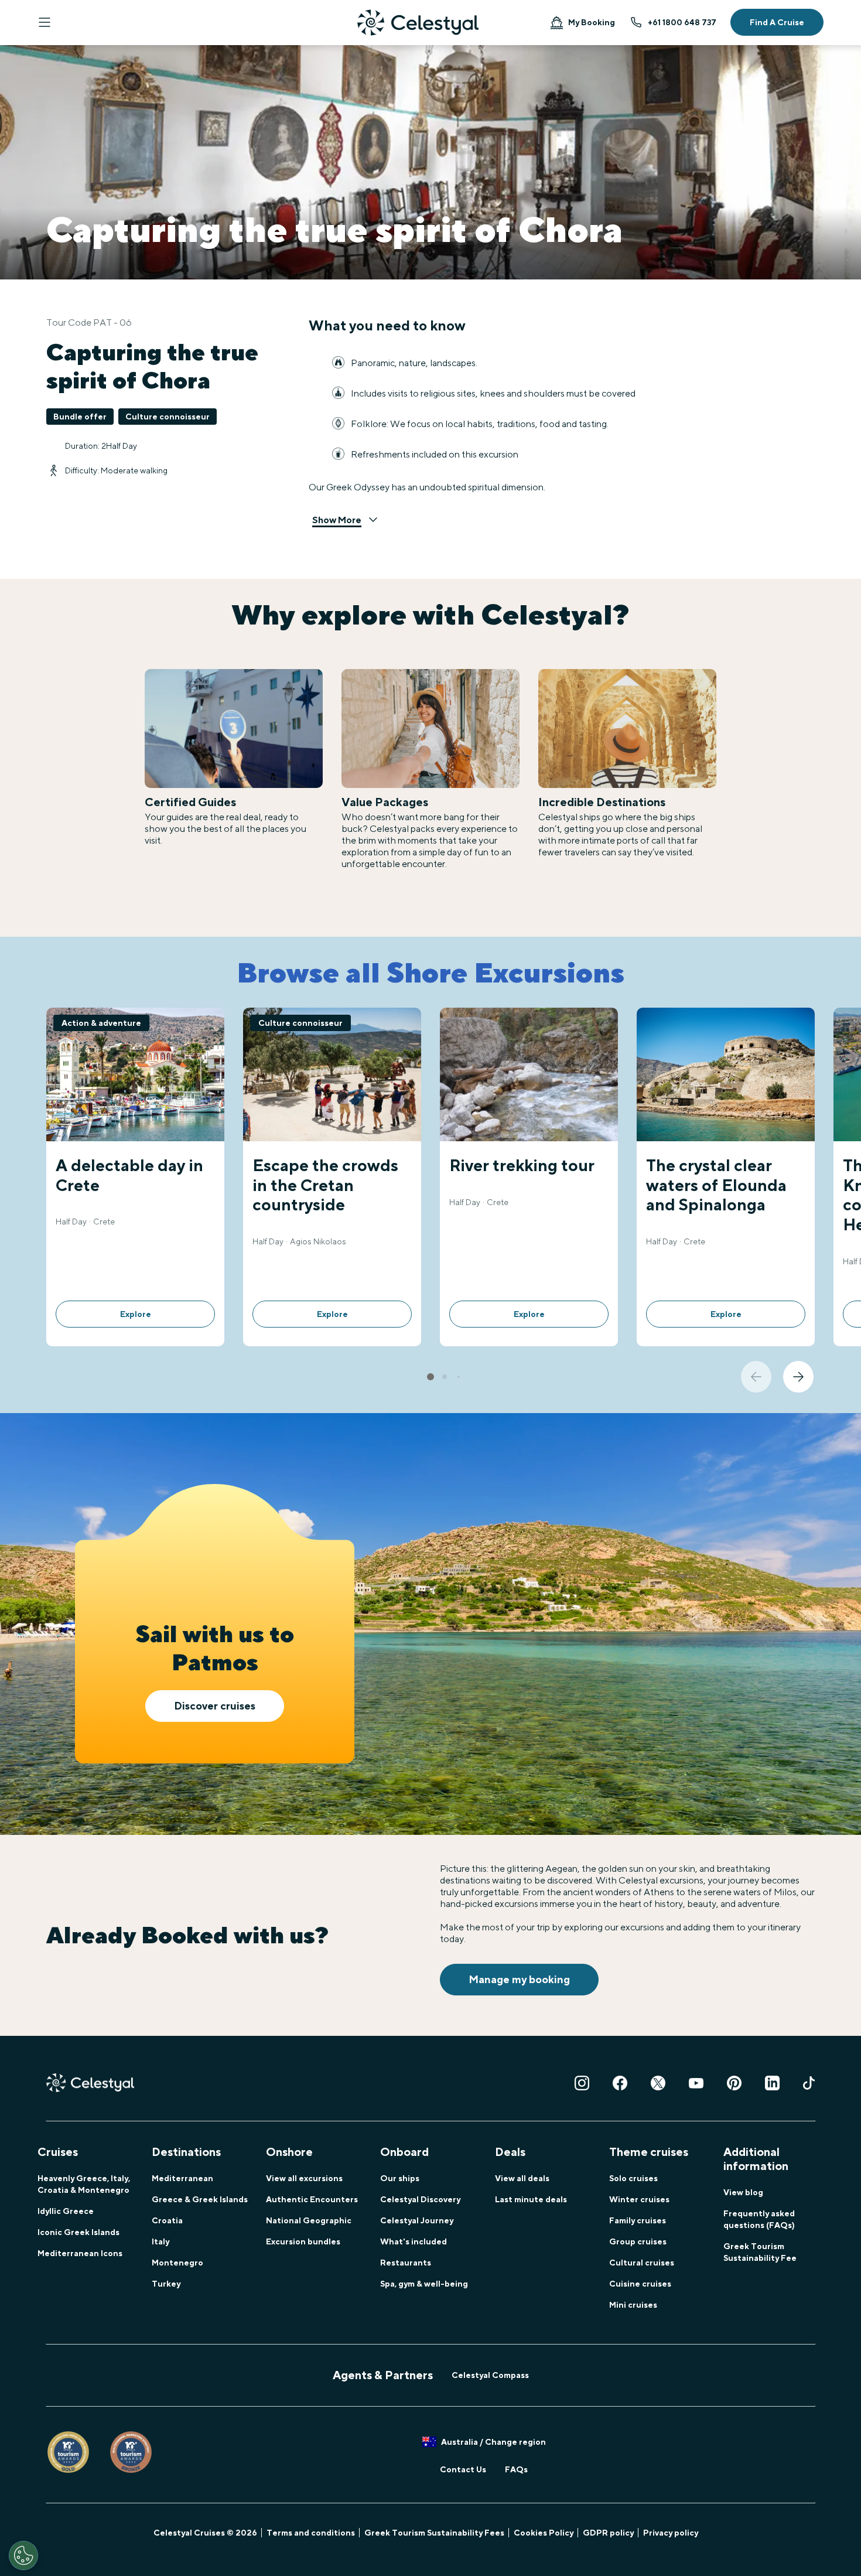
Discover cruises (215, 1706)
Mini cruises (633, 2305)
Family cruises (638, 2220)
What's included (414, 2241)
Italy (160, 2241)
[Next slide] (798, 1377)
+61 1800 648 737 (682, 22)
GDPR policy (608, 2533)
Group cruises (638, 2241)
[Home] (418, 23)
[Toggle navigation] (45, 22)
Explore (136, 1314)
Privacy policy (671, 2533)
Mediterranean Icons (80, 2253)
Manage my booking (519, 1979)
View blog (743, 2192)
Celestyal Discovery (420, 2199)
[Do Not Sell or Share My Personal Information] (23, 2555)
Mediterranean (182, 2178)
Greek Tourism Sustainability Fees (434, 2533)
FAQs (516, 2469)
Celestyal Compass (490, 2375)
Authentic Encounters (312, 2199)
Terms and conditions (311, 2533)
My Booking (592, 22)
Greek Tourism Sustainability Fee (760, 2252)
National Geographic (309, 2220)
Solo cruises (633, 2178)
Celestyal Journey (417, 2220)
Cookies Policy (544, 2533)
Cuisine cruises (640, 2284)
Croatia (167, 2220)
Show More (337, 520)
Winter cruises (639, 2199)
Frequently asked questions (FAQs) (759, 2219)
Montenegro (177, 2263)
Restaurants (406, 2263)
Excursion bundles (303, 2241)
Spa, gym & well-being (424, 2284)
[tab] (430, 1377)
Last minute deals (531, 2199)
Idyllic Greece (66, 2211)
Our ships (400, 2178)
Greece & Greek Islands (200, 2199)
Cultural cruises (642, 2263)
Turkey (166, 2284)
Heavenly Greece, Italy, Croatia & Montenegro (84, 2184)
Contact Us (463, 2469)
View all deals (522, 2178)
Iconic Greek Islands (78, 2232)
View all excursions (304, 2178)
